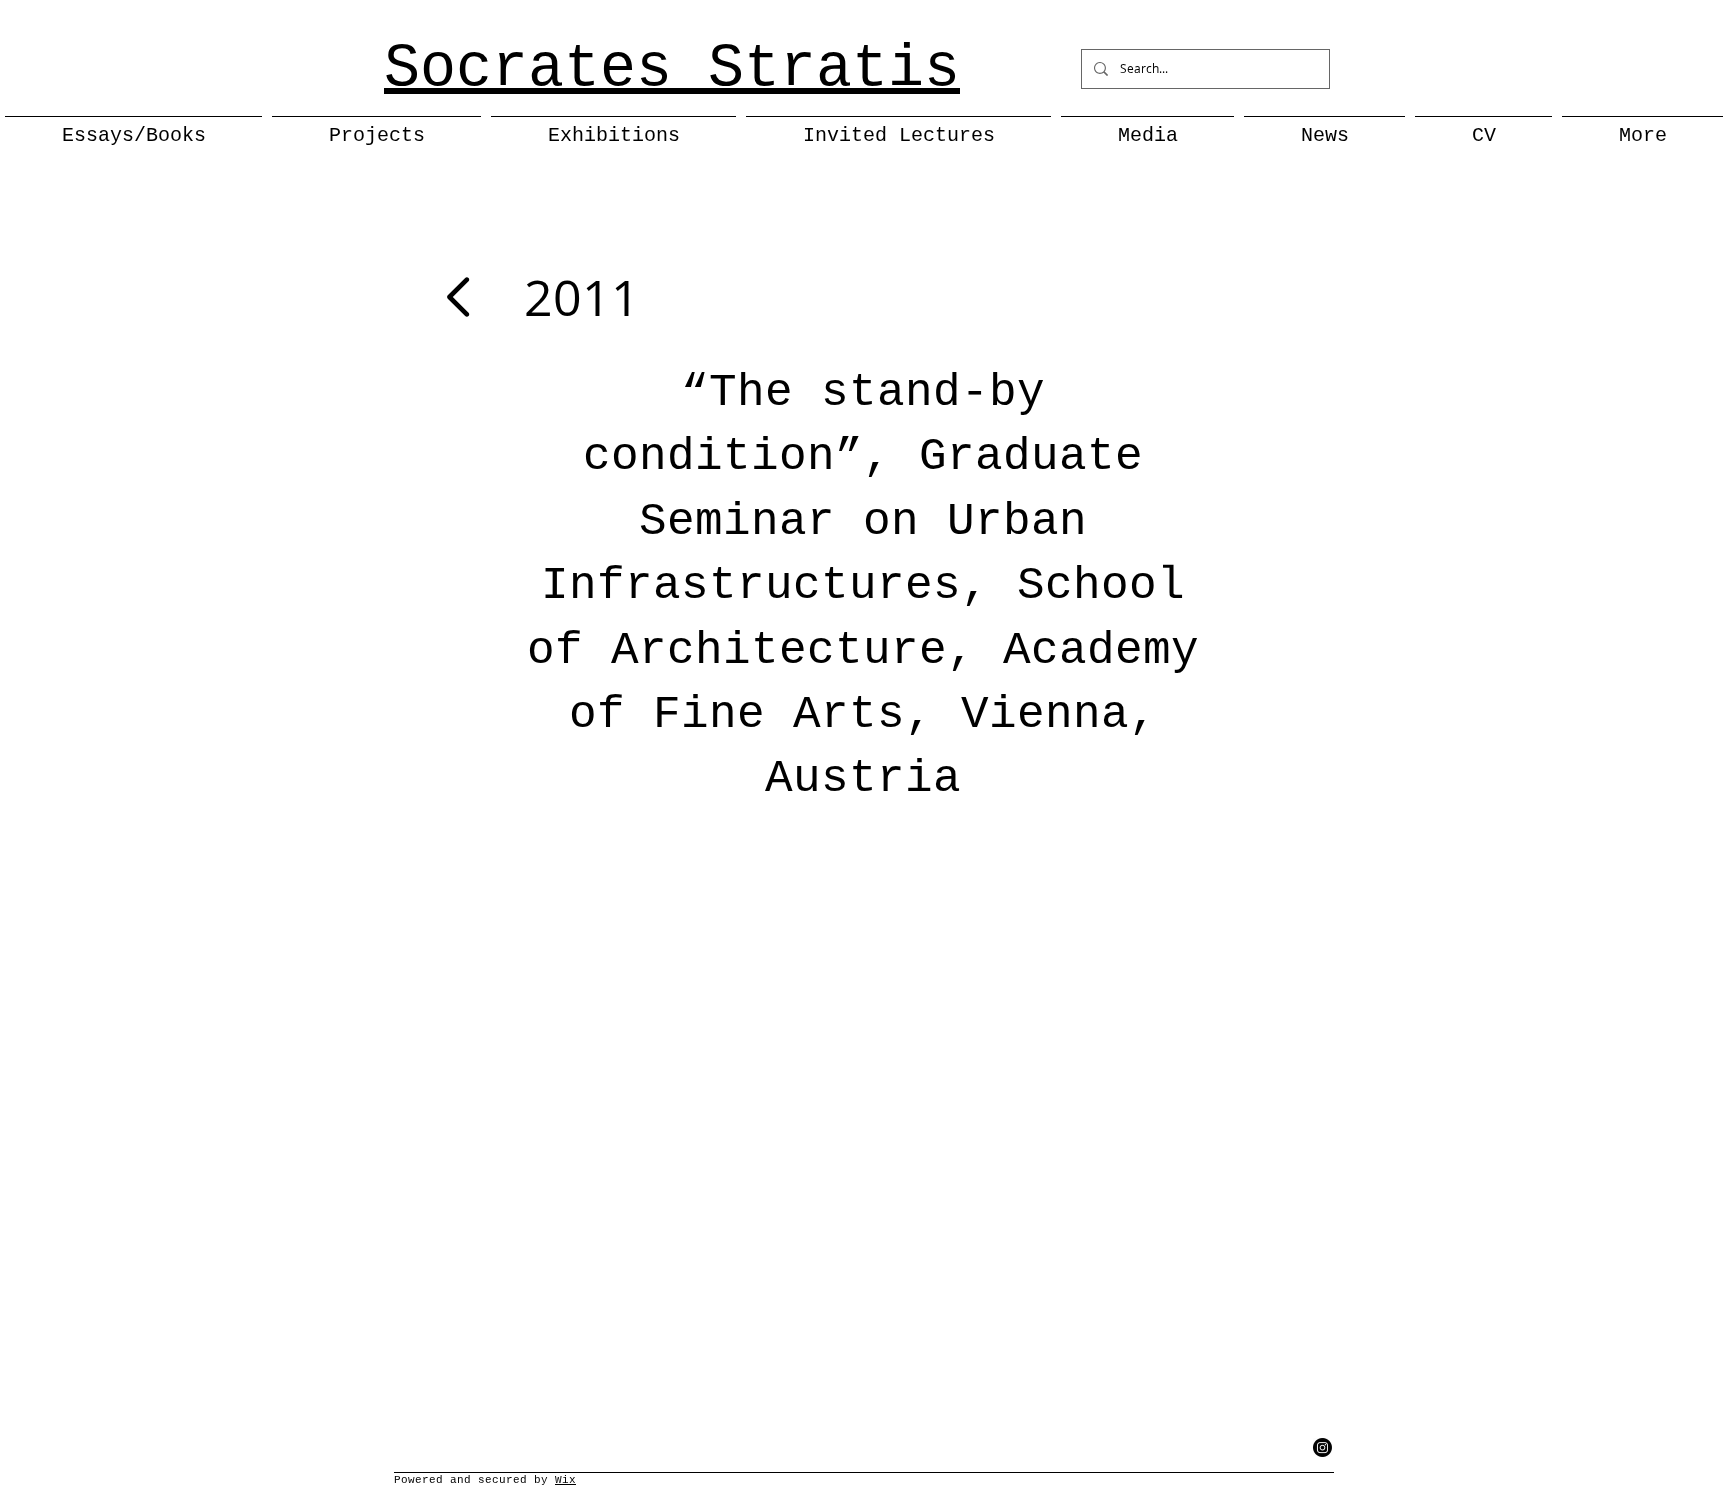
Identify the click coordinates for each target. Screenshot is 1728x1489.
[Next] (460, 297)
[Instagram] (1322, 1447)
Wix (565, 1480)
